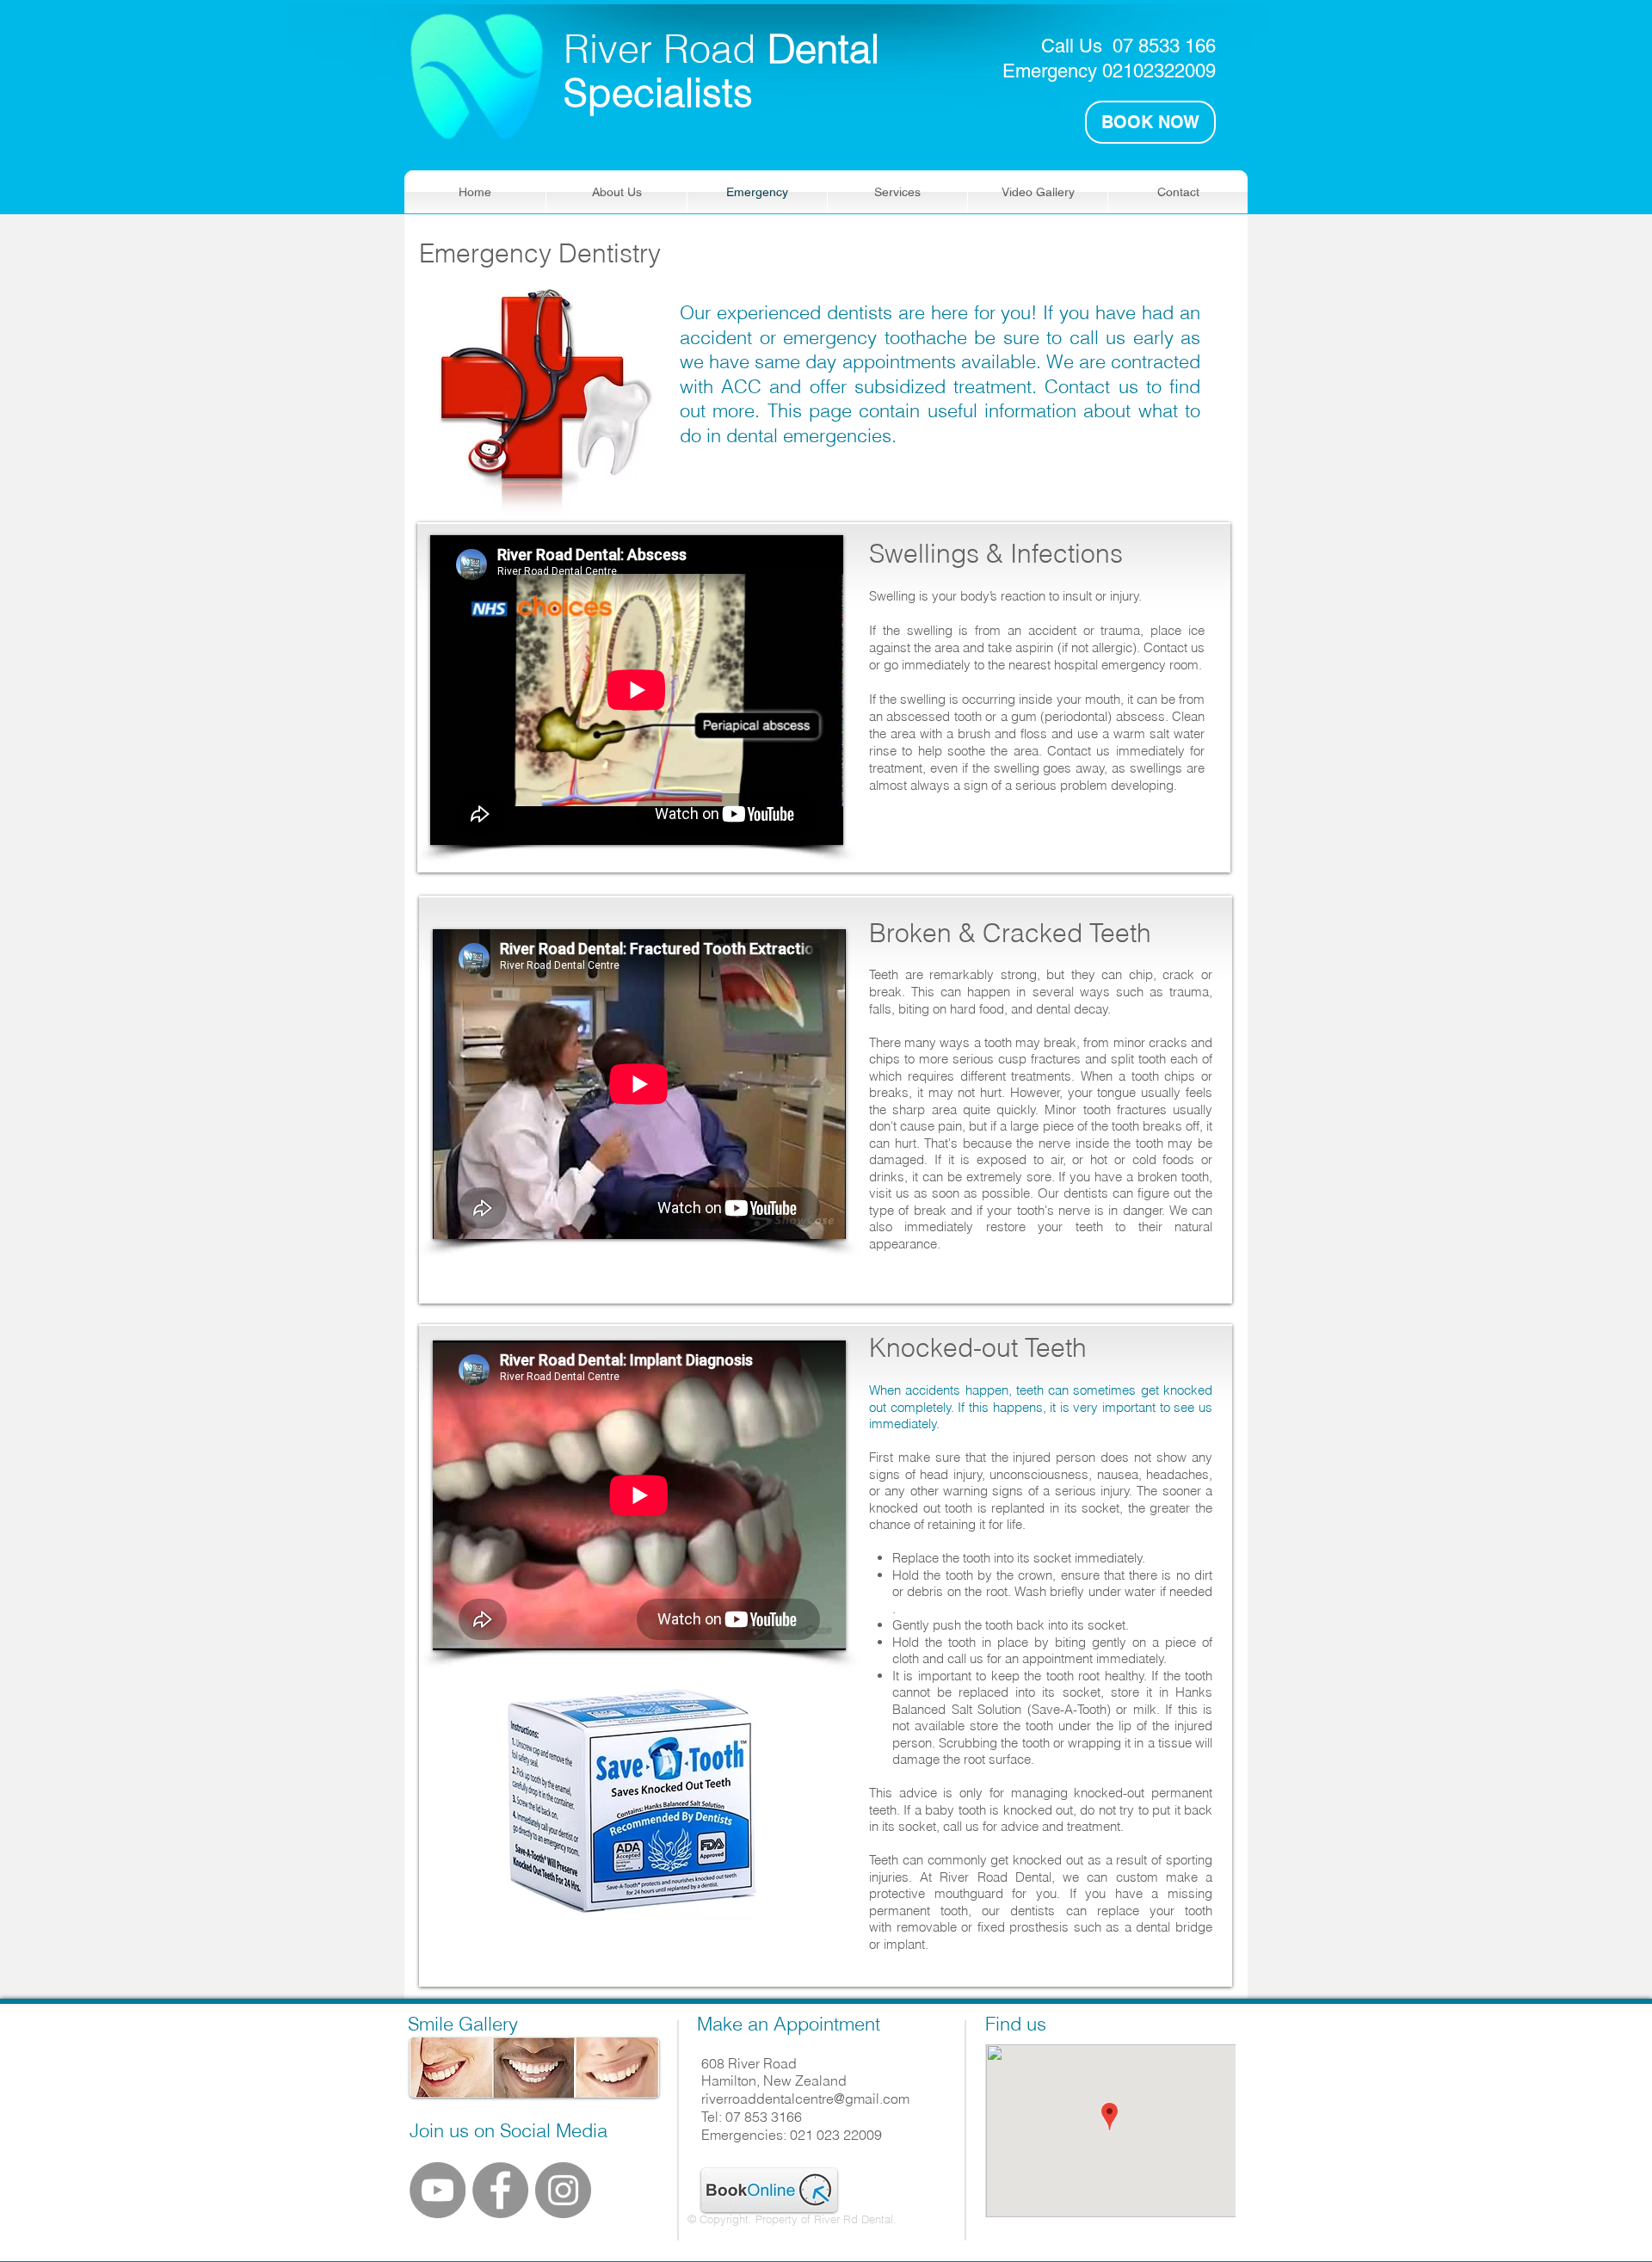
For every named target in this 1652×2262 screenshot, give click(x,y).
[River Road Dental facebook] (500, 2190)
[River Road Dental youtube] (438, 2190)
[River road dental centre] (563, 2190)
